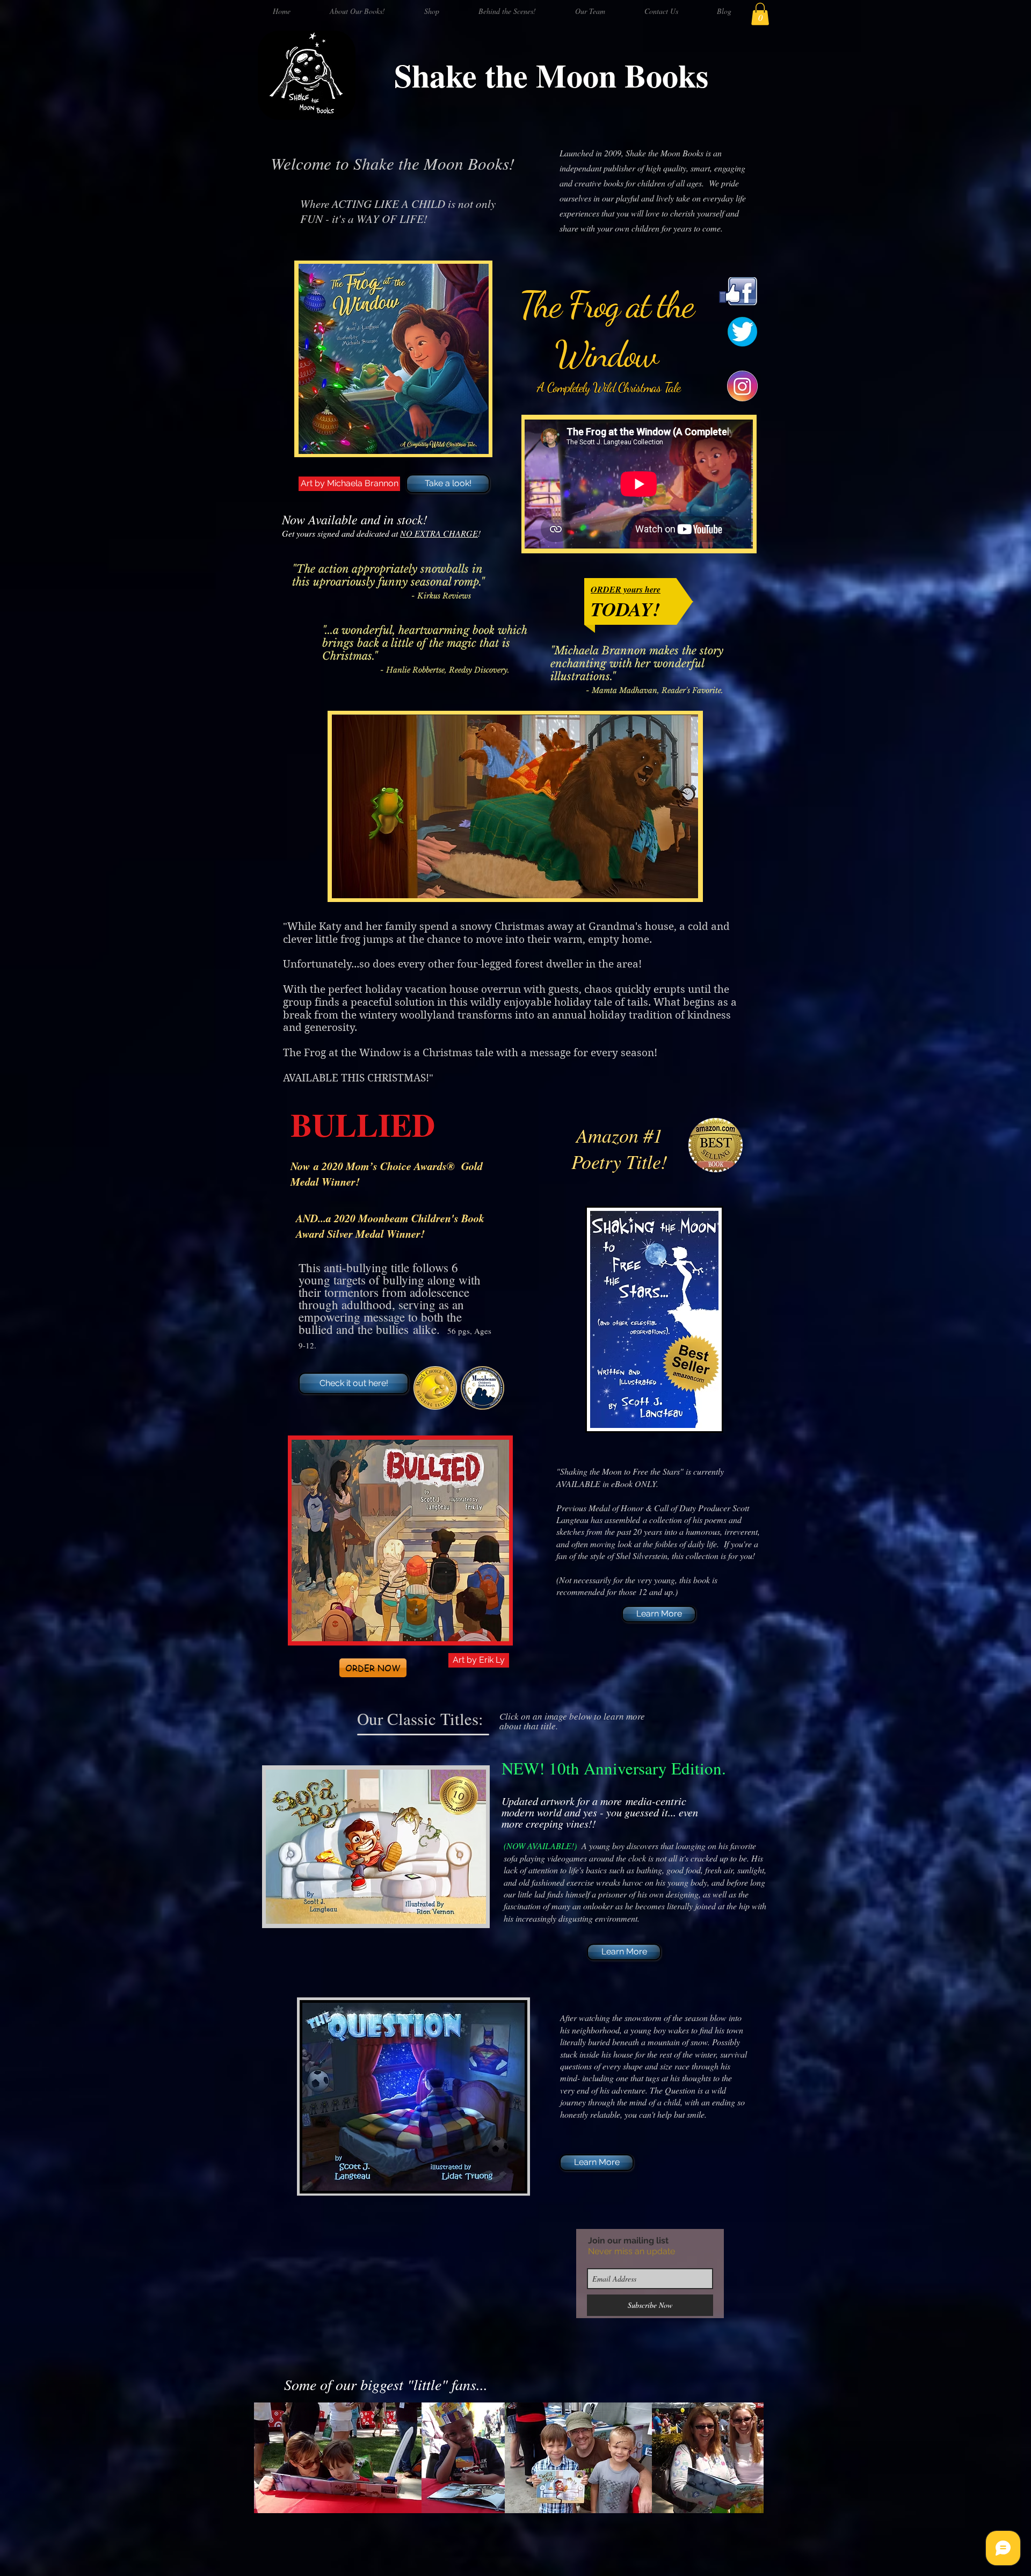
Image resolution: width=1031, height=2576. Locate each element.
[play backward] (267, 2458)
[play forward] (750, 2458)
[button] (760, 14)
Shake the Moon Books (551, 75)
